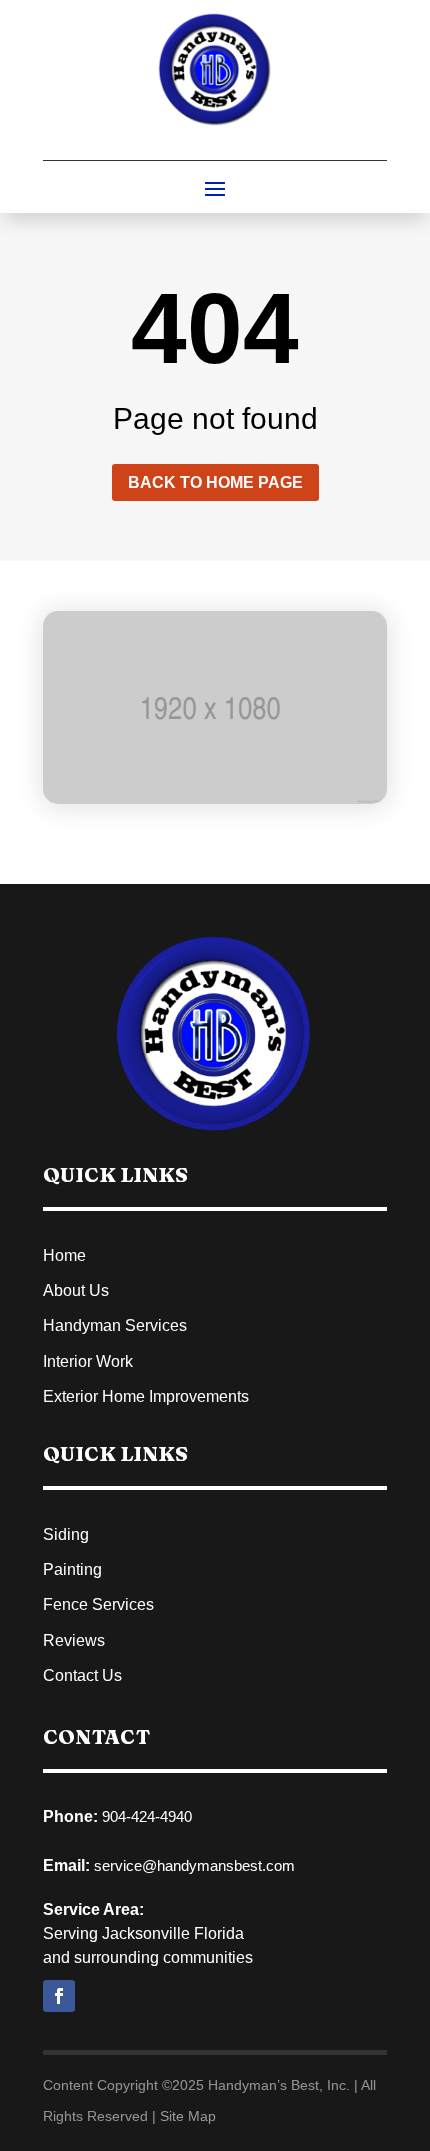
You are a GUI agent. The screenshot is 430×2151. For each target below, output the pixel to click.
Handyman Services (115, 1325)
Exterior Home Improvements (146, 1396)
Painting (72, 1569)
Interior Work (88, 1361)
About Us (76, 1290)
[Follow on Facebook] (59, 1996)
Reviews (74, 1640)
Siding (66, 1534)
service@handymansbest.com (194, 1865)
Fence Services (98, 1604)
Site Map (188, 2116)
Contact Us (82, 1675)
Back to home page (215, 482)
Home (64, 1255)
